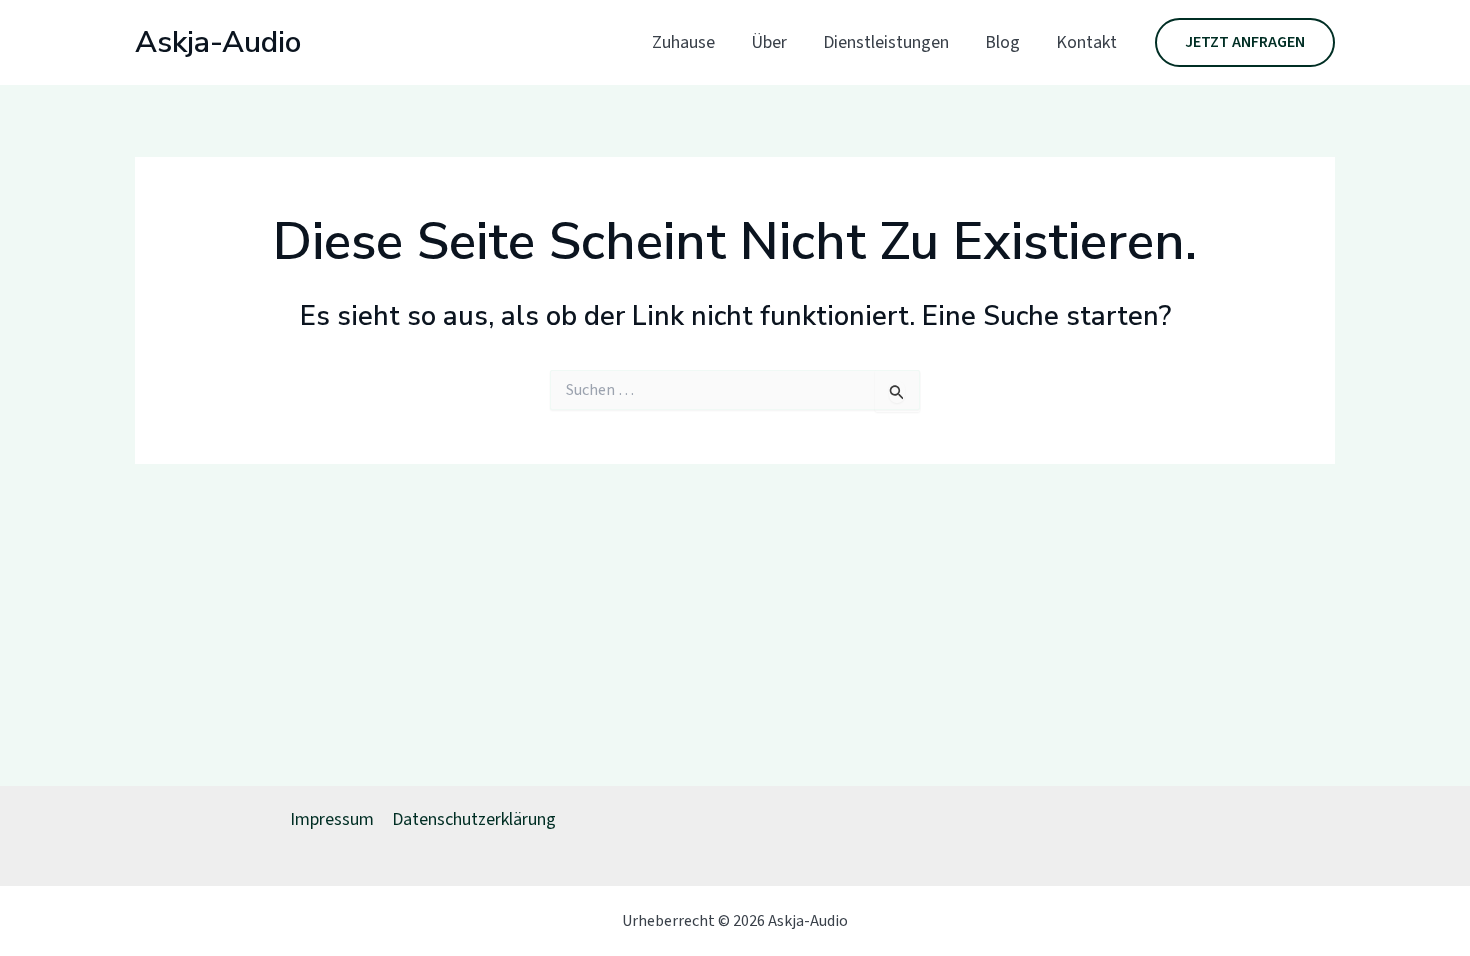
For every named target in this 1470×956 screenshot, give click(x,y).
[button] (1245, 43)
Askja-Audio (218, 42)
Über (769, 42)
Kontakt (1086, 42)
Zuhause (683, 42)
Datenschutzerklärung (474, 819)
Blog (1002, 42)
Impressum (332, 819)
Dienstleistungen (886, 42)
